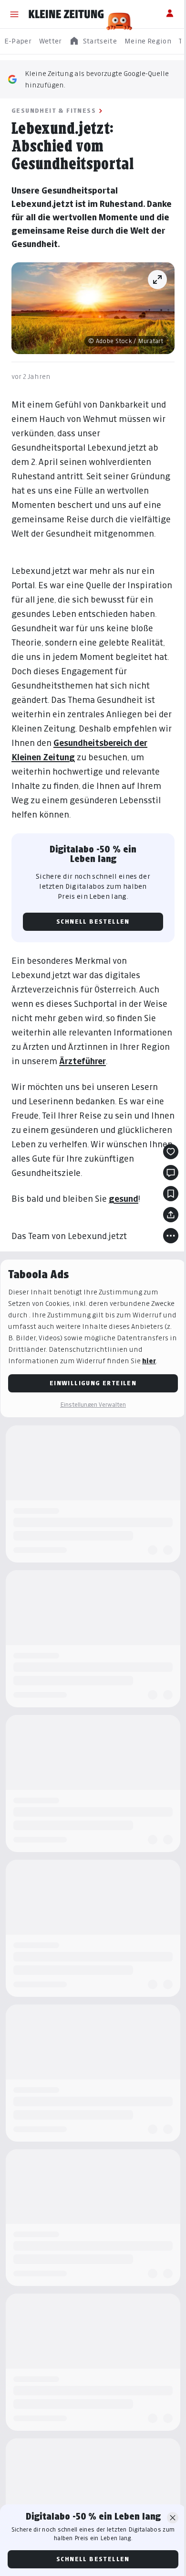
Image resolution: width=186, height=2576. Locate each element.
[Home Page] (66, 14)
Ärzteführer (83, 1061)
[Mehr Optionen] (171, 1236)
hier (149, 1361)
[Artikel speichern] (171, 1194)
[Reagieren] (171, 1152)
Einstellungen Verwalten (93, 1405)
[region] (93, 41)
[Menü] (14, 14)
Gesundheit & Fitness (54, 111)
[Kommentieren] (171, 1173)
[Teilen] (171, 1215)
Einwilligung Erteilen (93, 1383)
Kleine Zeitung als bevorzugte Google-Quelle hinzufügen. (97, 79)
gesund (124, 1199)
